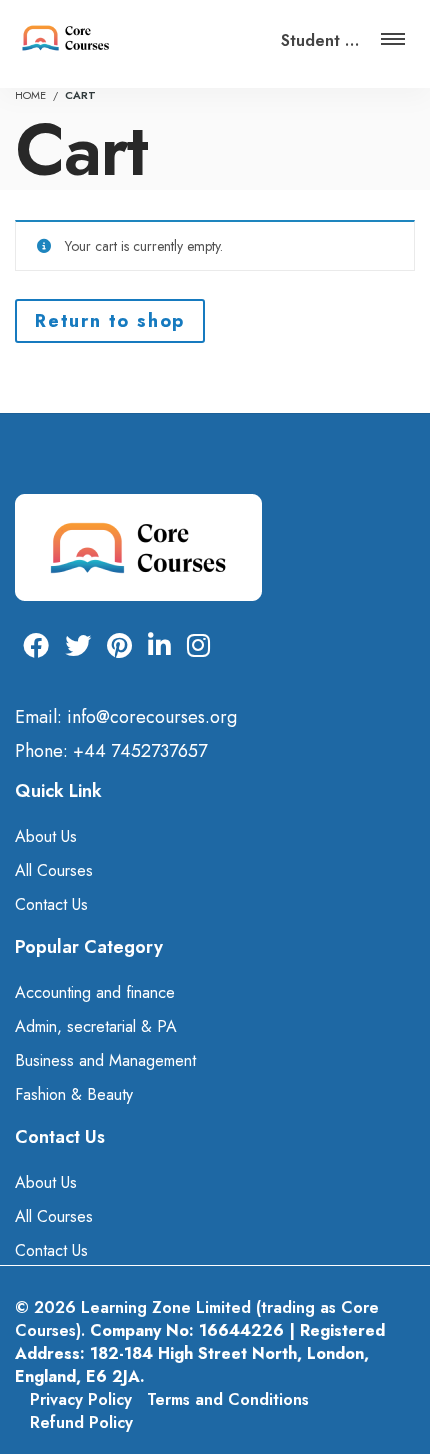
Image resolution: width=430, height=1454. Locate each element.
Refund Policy (81, 1422)
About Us (46, 836)
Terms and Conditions (228, 1399)
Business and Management (105, 1060)
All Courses (54, 870)
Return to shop (110, 321)
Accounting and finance (95, 992)
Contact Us (51, 904)
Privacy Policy (81, 1399)
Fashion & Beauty (74, 1094)
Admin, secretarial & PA (96, 1026)
